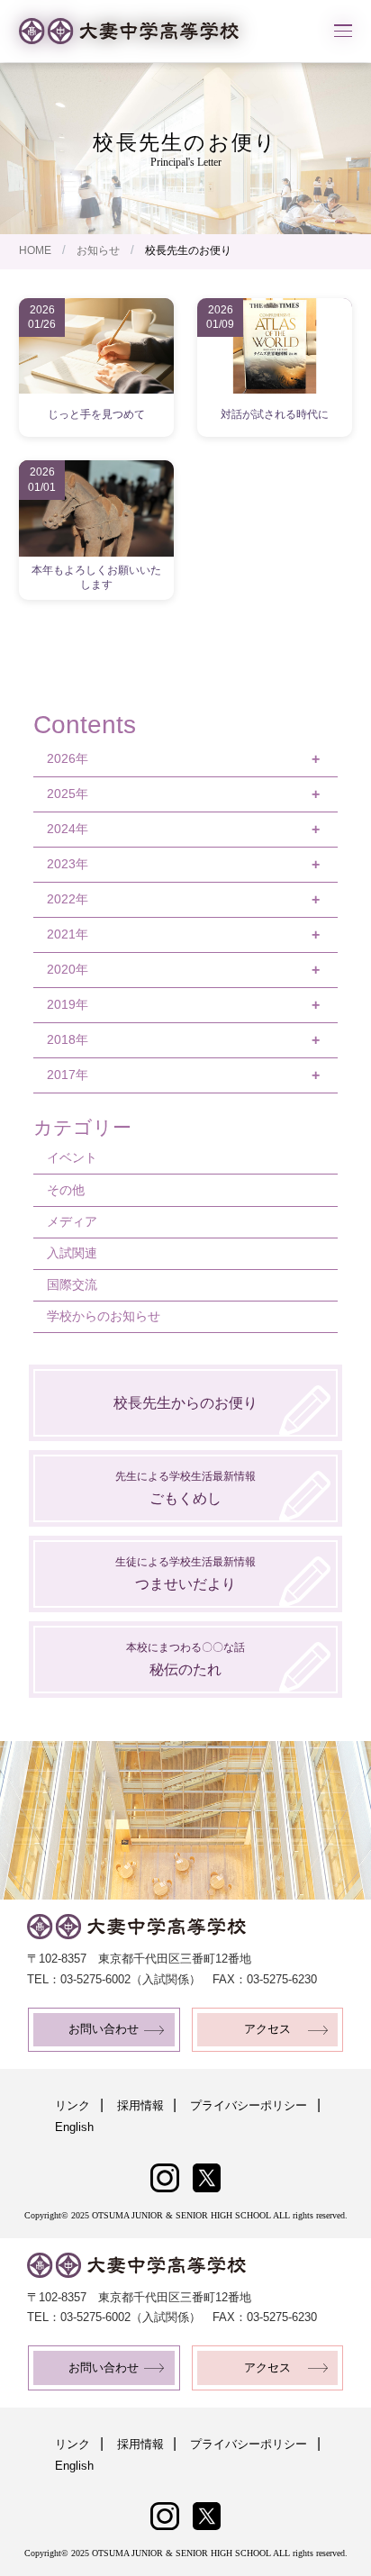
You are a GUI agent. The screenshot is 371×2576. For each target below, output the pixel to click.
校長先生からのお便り (185, 1403)
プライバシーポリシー (249, 2106)
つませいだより (185, 1573)
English (74, 2127)
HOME (35, 250)
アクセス (267, 2029)
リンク (72, 2106)
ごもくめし (185, 1488)
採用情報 (140, 2106)
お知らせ (98, 250)
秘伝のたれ (185, 1659)
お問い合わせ (104, 2029)
